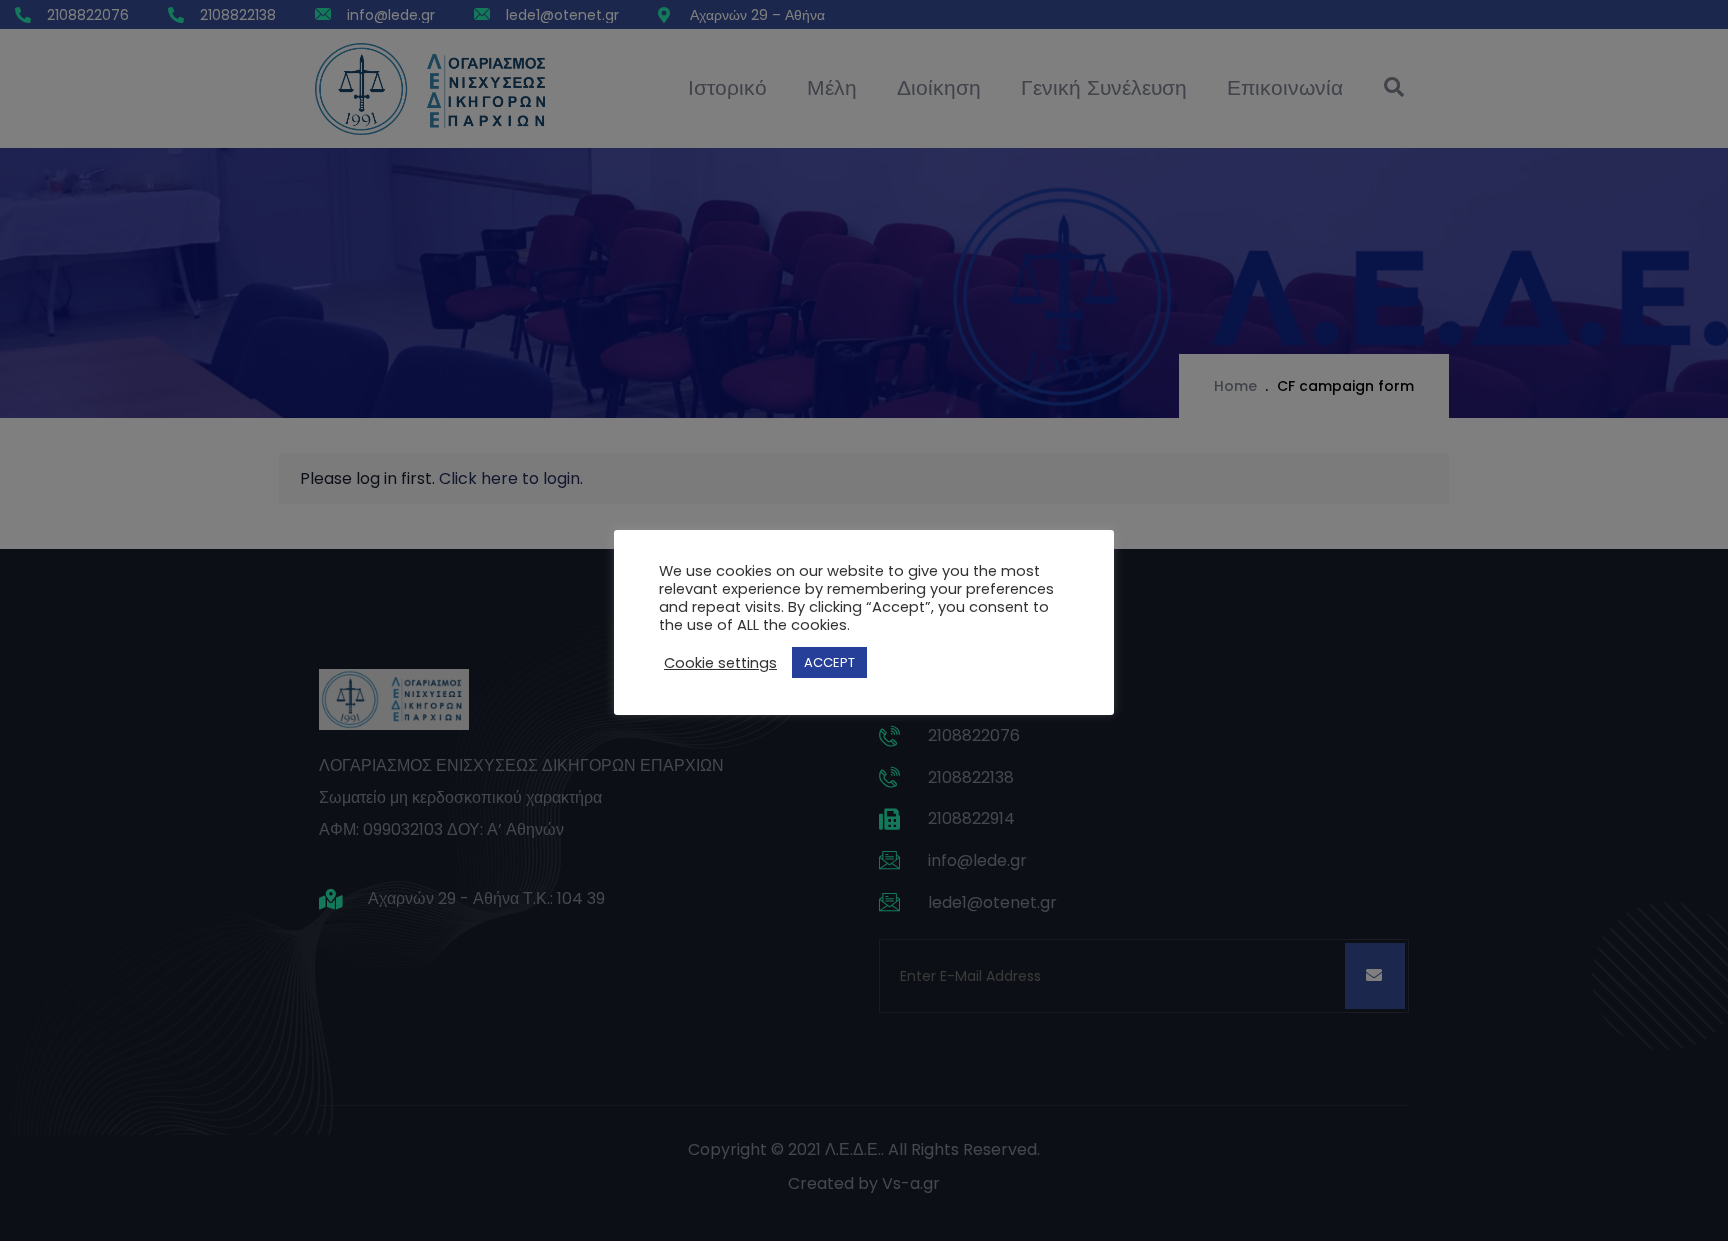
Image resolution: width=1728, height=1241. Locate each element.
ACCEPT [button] (829, 662)
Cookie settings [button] (720, 663)
